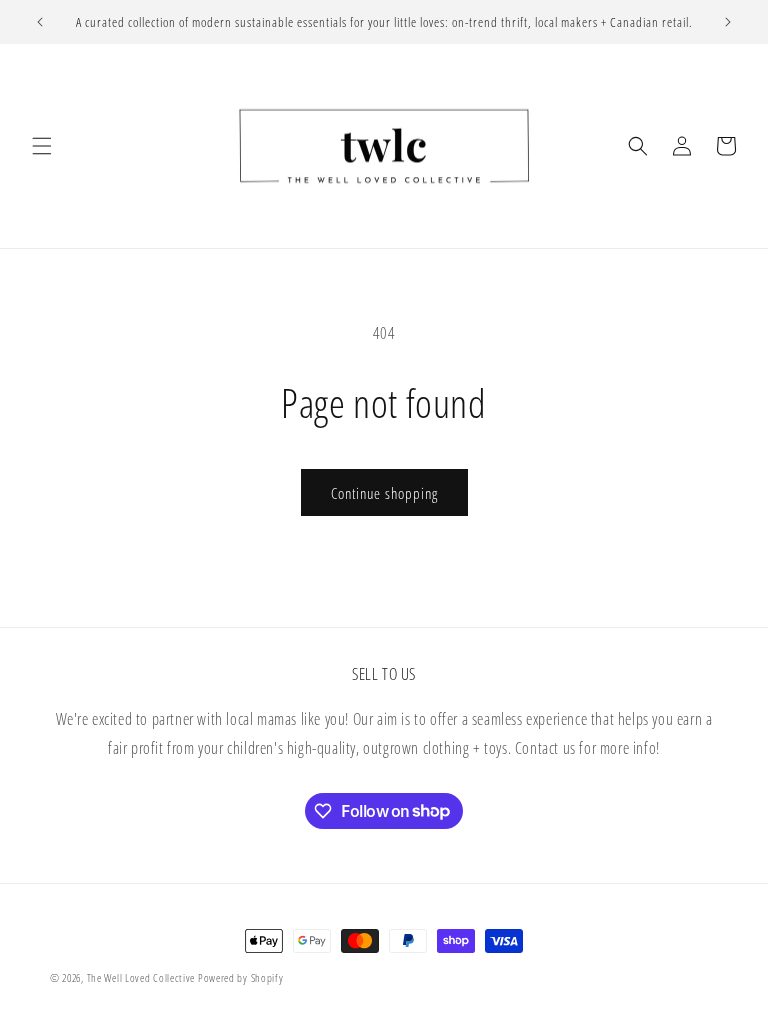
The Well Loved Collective (142, 977)
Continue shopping (384, 493)
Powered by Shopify (241, 977)
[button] (42, 146)
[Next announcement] (728, 22)
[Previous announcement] (40, 22)
